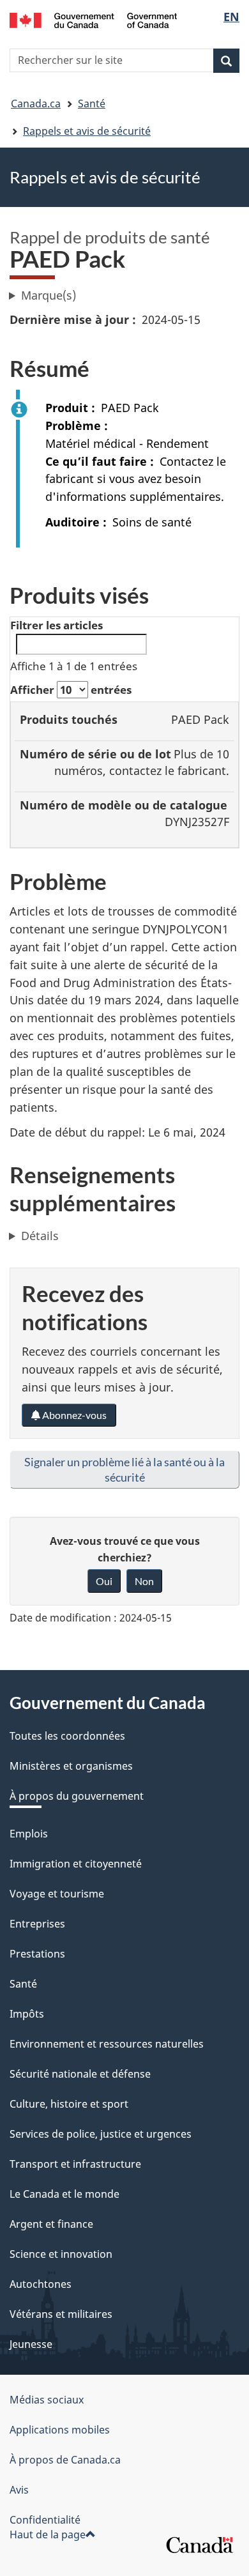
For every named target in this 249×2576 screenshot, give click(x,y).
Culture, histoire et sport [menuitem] (69, 2104)
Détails (40, 1236)
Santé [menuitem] (23, 1984)
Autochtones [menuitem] (41, 2284)
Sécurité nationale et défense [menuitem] (80, 2074)
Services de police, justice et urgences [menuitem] (101, 2134)
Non (144, 1581)
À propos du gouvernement (77, 1796)
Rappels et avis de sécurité (87, 131)
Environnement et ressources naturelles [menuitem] (107, 2044)
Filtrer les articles (57, 625)
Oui (104, 1581)
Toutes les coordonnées (67, 1736)
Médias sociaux (47, 2400)
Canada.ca (36, 103)
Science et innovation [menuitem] (61, 2254)
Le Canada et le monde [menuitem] (64, 2194)
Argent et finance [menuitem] (51, 2224)
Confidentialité (45, 2520)
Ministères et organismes (71, 1766)
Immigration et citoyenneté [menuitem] (76, 1864)
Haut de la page (48, 2534)
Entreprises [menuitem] (37, 1924)
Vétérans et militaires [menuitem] (61, 2314)
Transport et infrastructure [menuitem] (75, 2164)
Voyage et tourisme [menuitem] (57, 1894)
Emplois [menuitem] (29, 1834)
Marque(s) (49, 295)
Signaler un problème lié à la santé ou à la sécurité (124, 1469)
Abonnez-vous (73, 1415)
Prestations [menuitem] (37, 1954)
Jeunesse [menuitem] (31, 2344)
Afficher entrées (71, 690)
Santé (92, 103)
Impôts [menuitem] (27, 2014)
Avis (19, 2490)
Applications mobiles (60, 2430)
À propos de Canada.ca (65, 2460)
